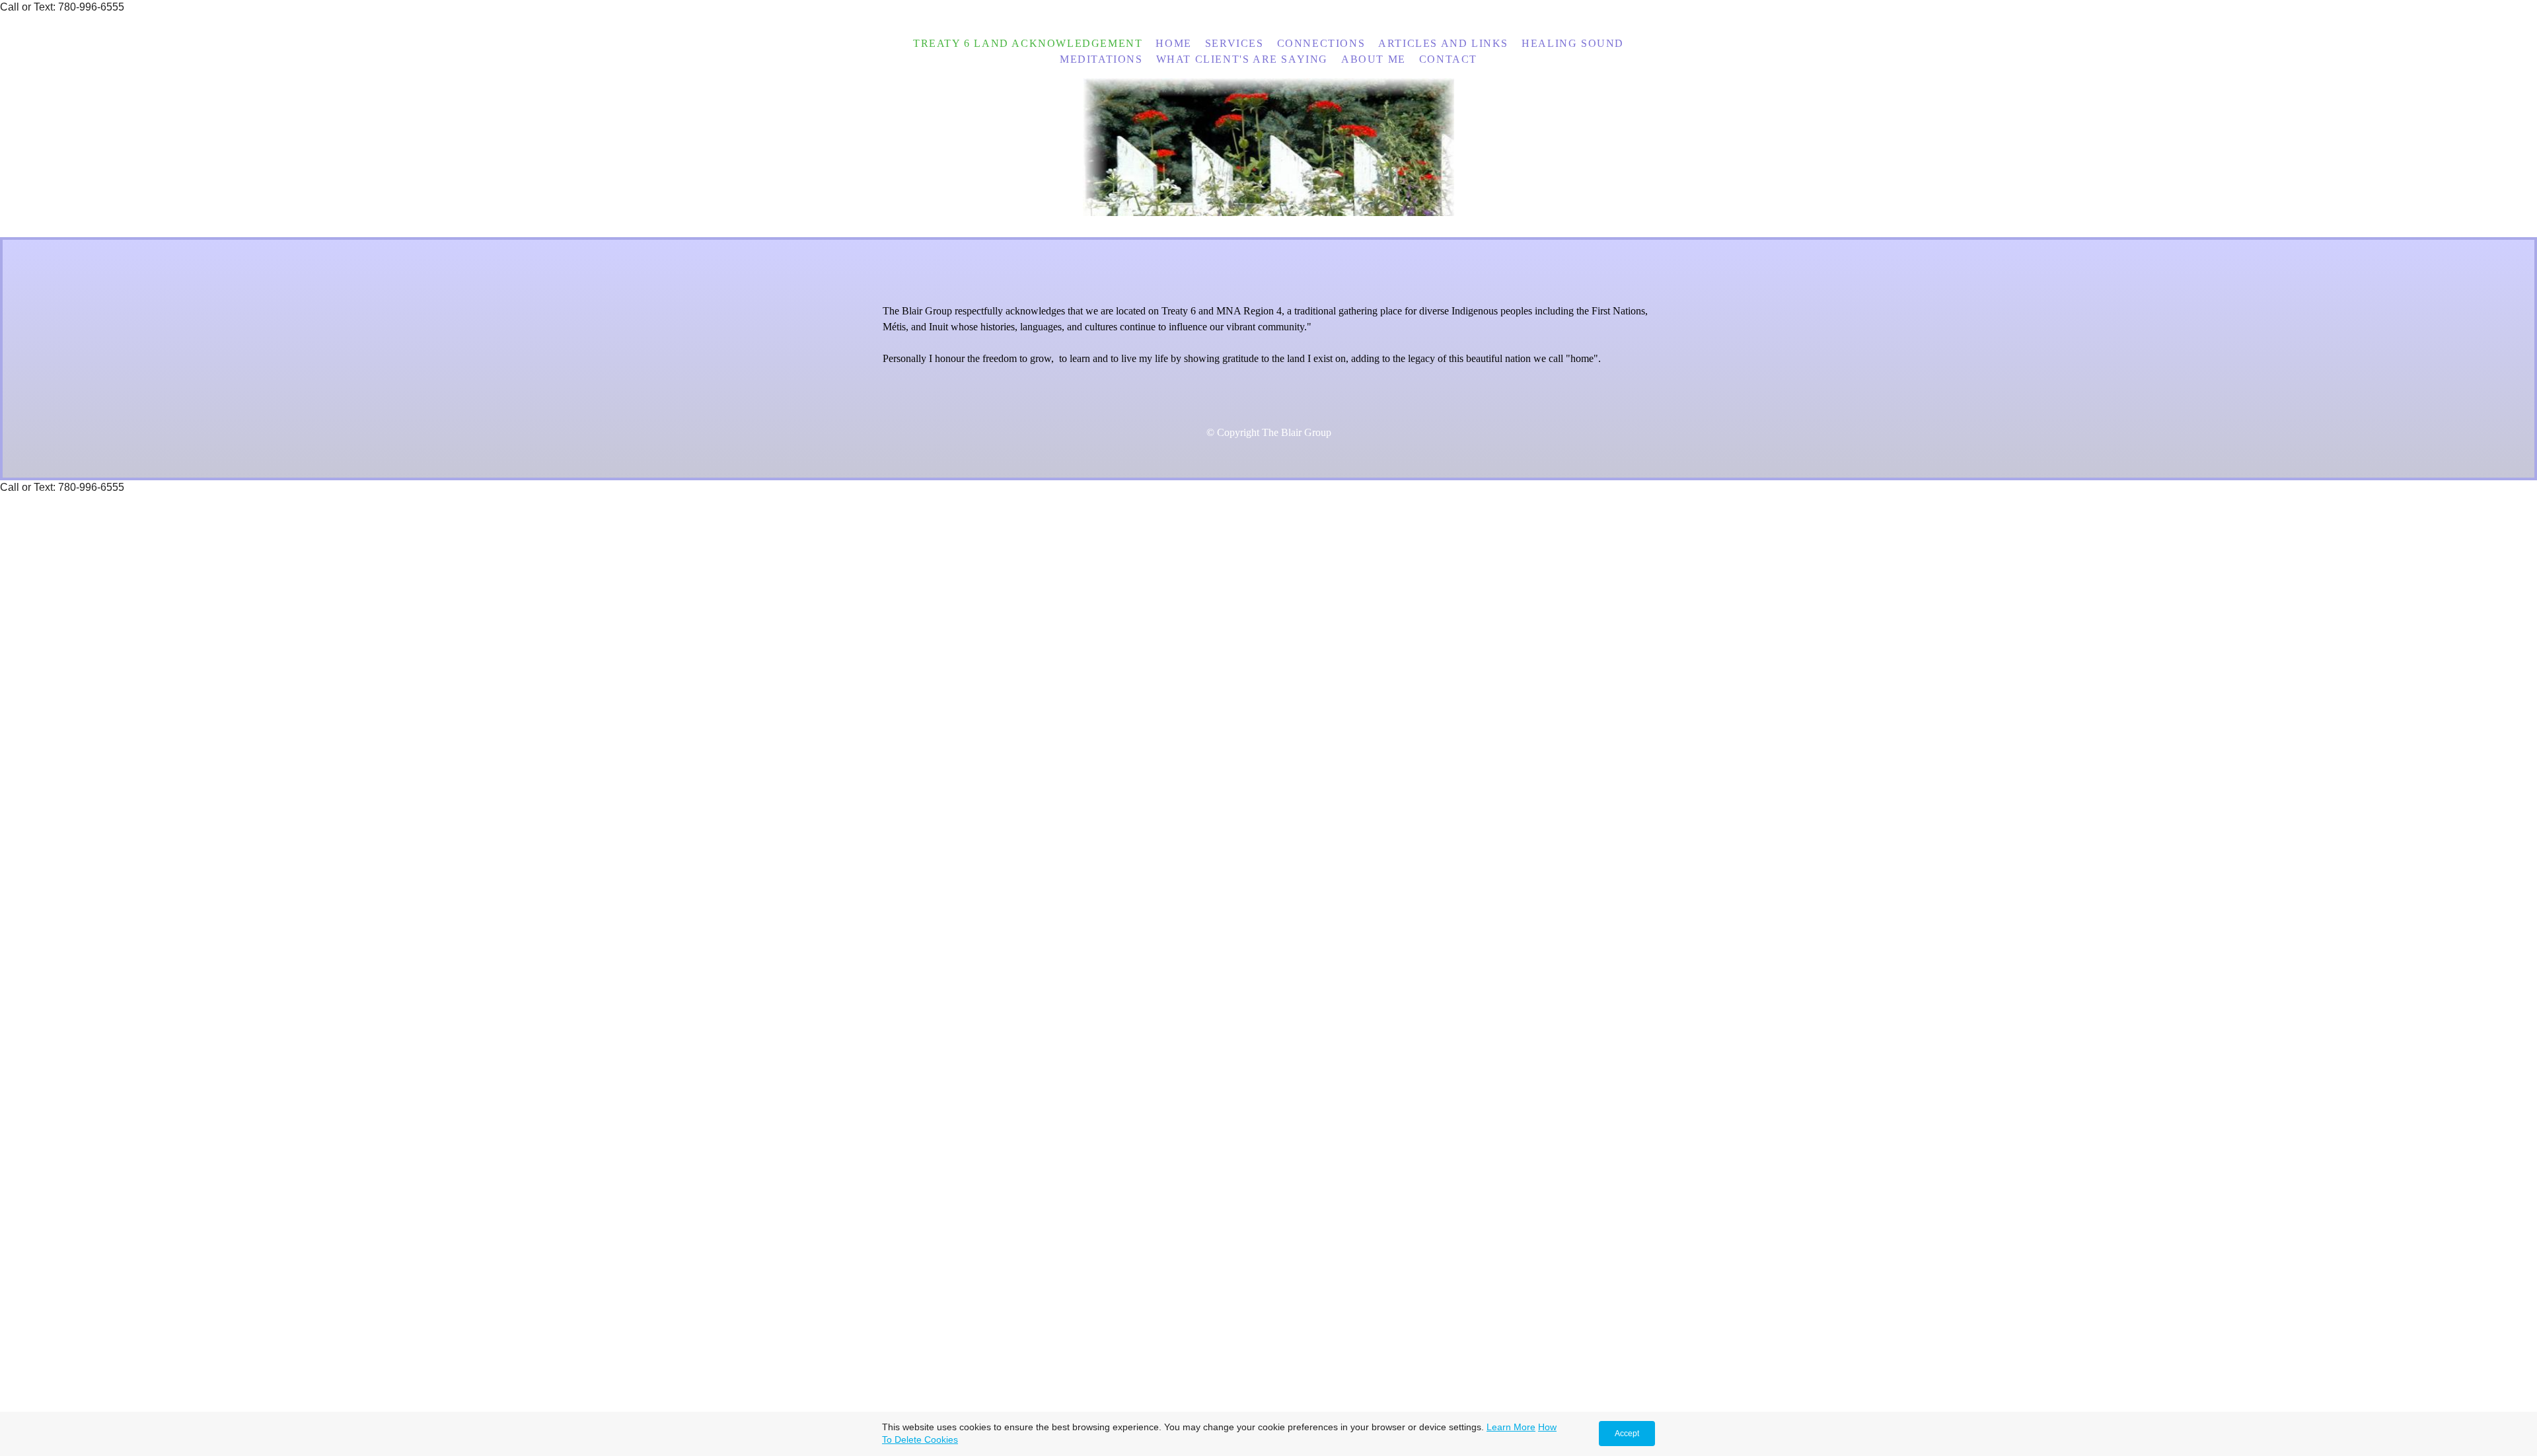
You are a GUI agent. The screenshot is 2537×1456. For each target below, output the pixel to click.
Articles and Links (1443, 43)
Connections (1321, 43)
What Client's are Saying (1242, 59)
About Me (1374, 59)
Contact (1448, 59)
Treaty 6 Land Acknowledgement (1028, 43)
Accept (1627, 1434)
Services (1234, 43)
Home (1173, 43)
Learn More (1511, 1427)
